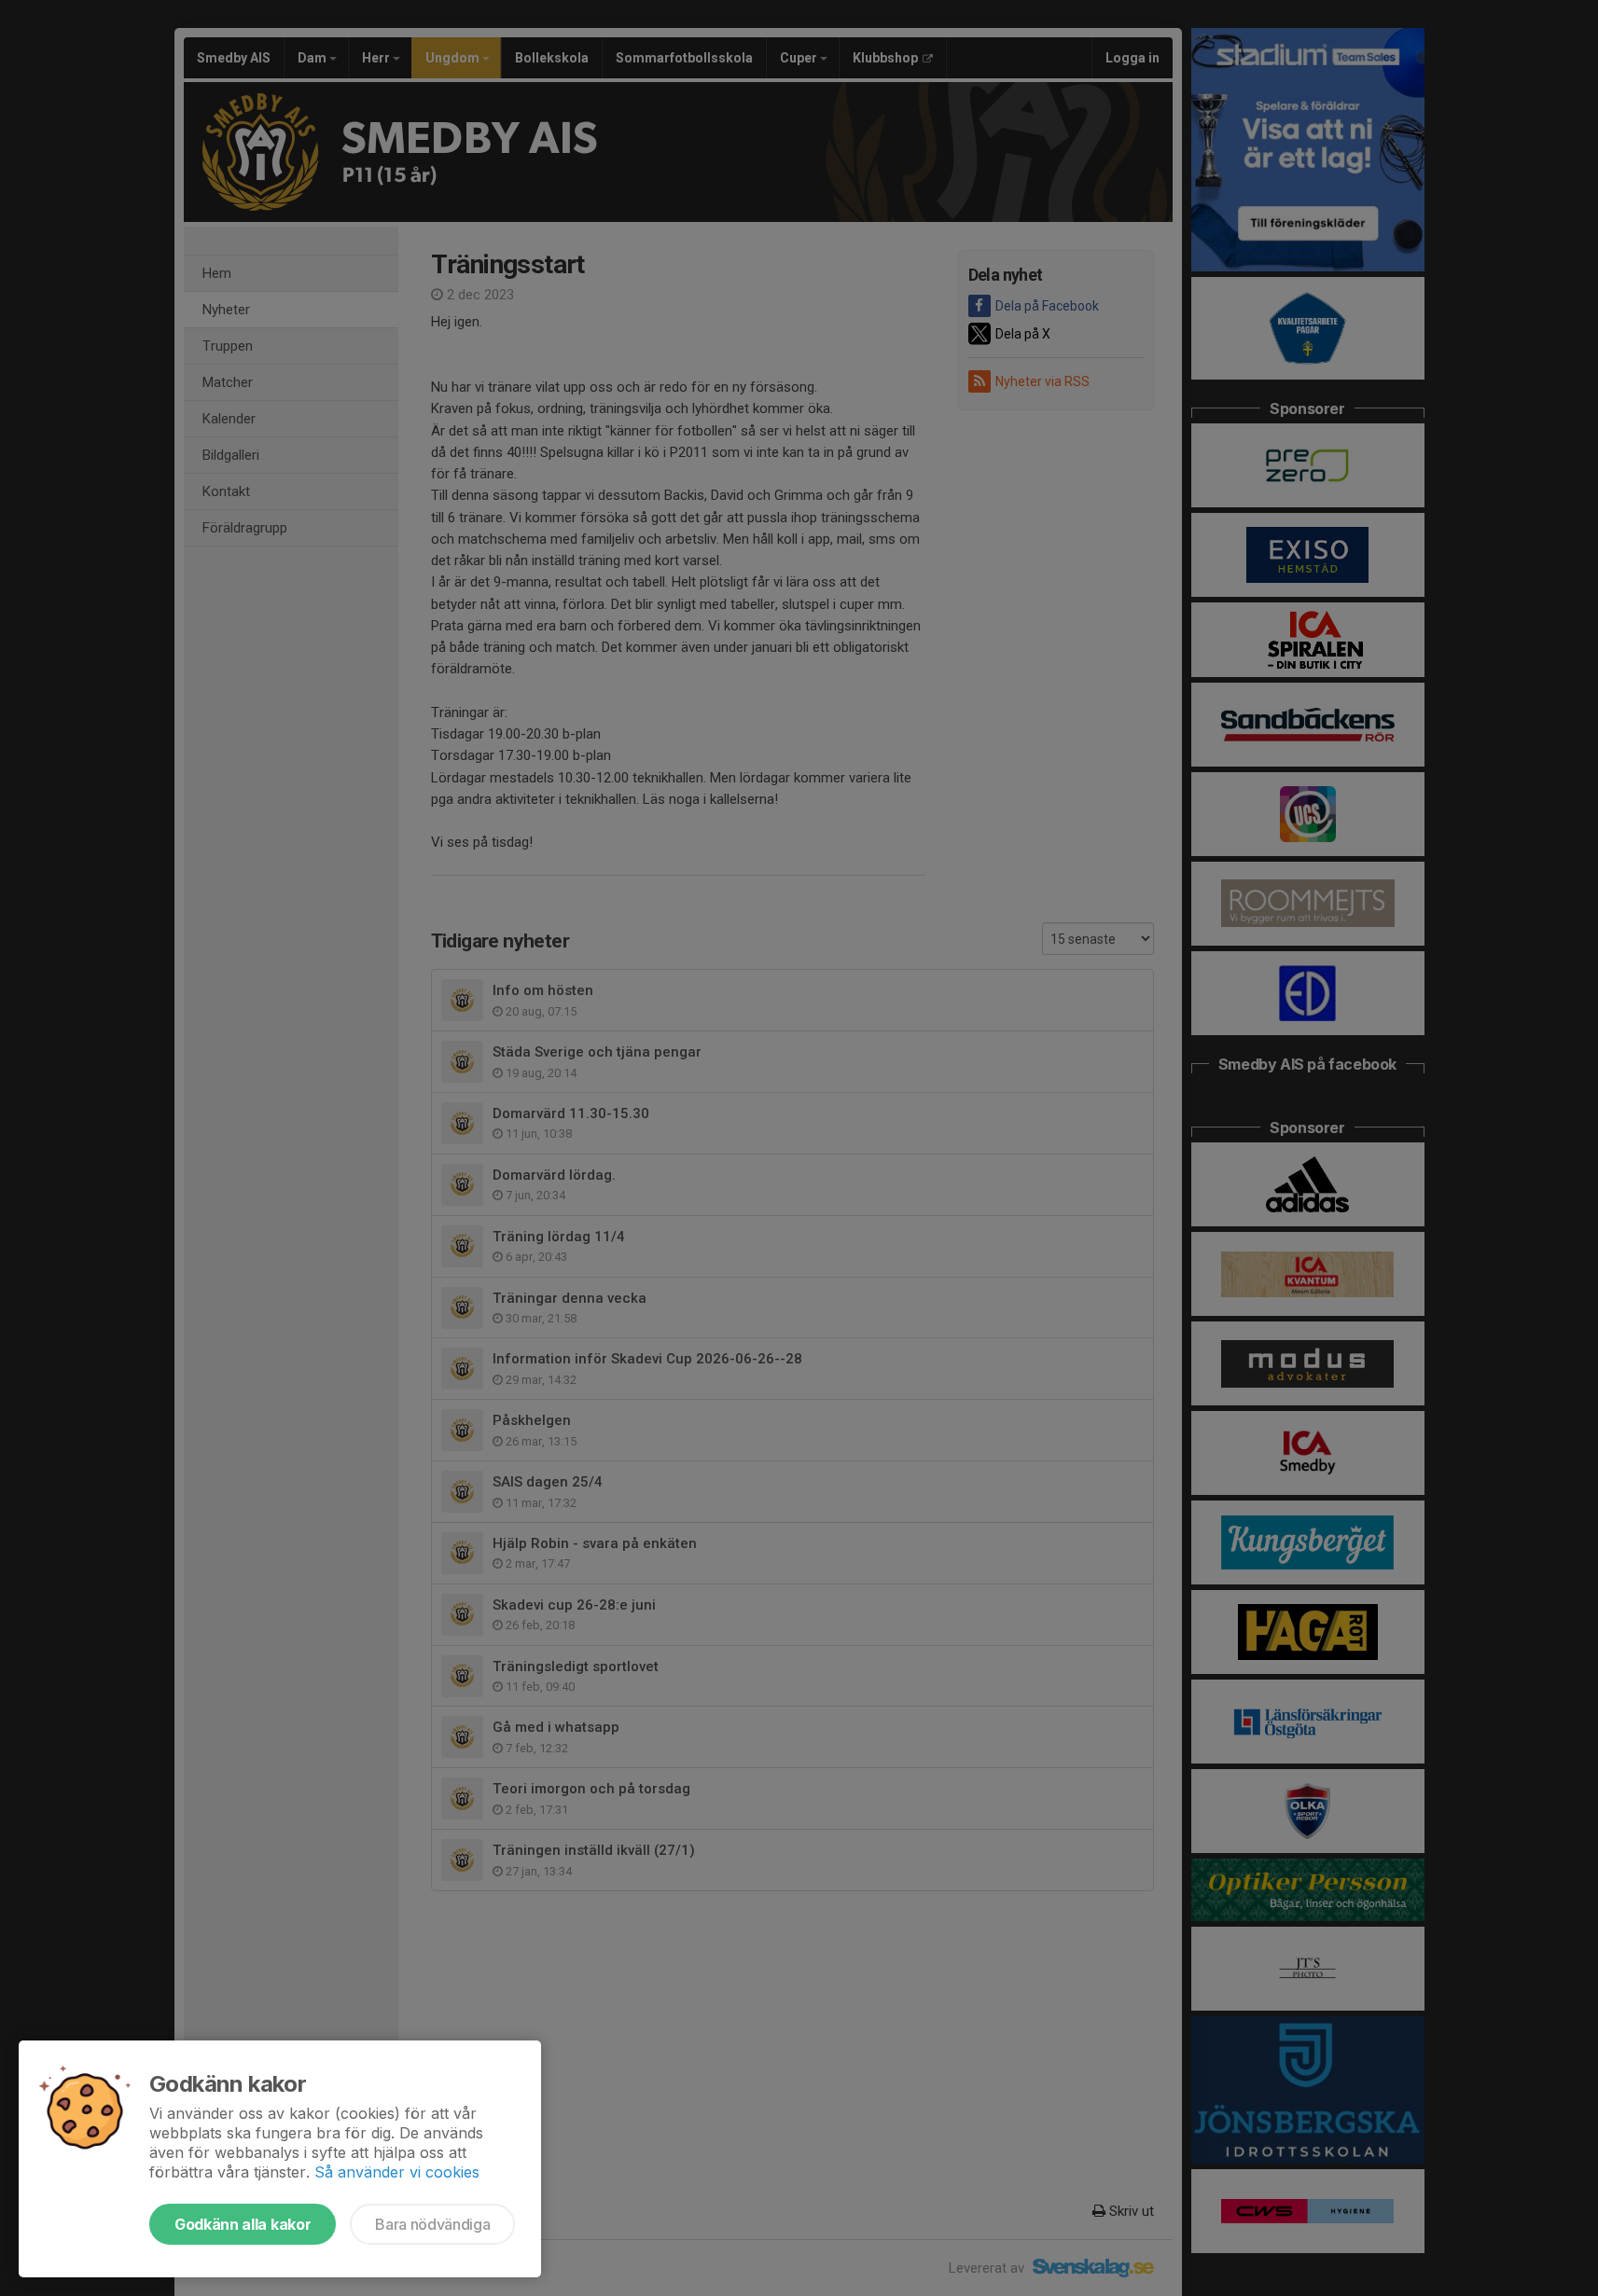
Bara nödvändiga (432, 2224)
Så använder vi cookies (397, 2172)
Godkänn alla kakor (243, 2224)
